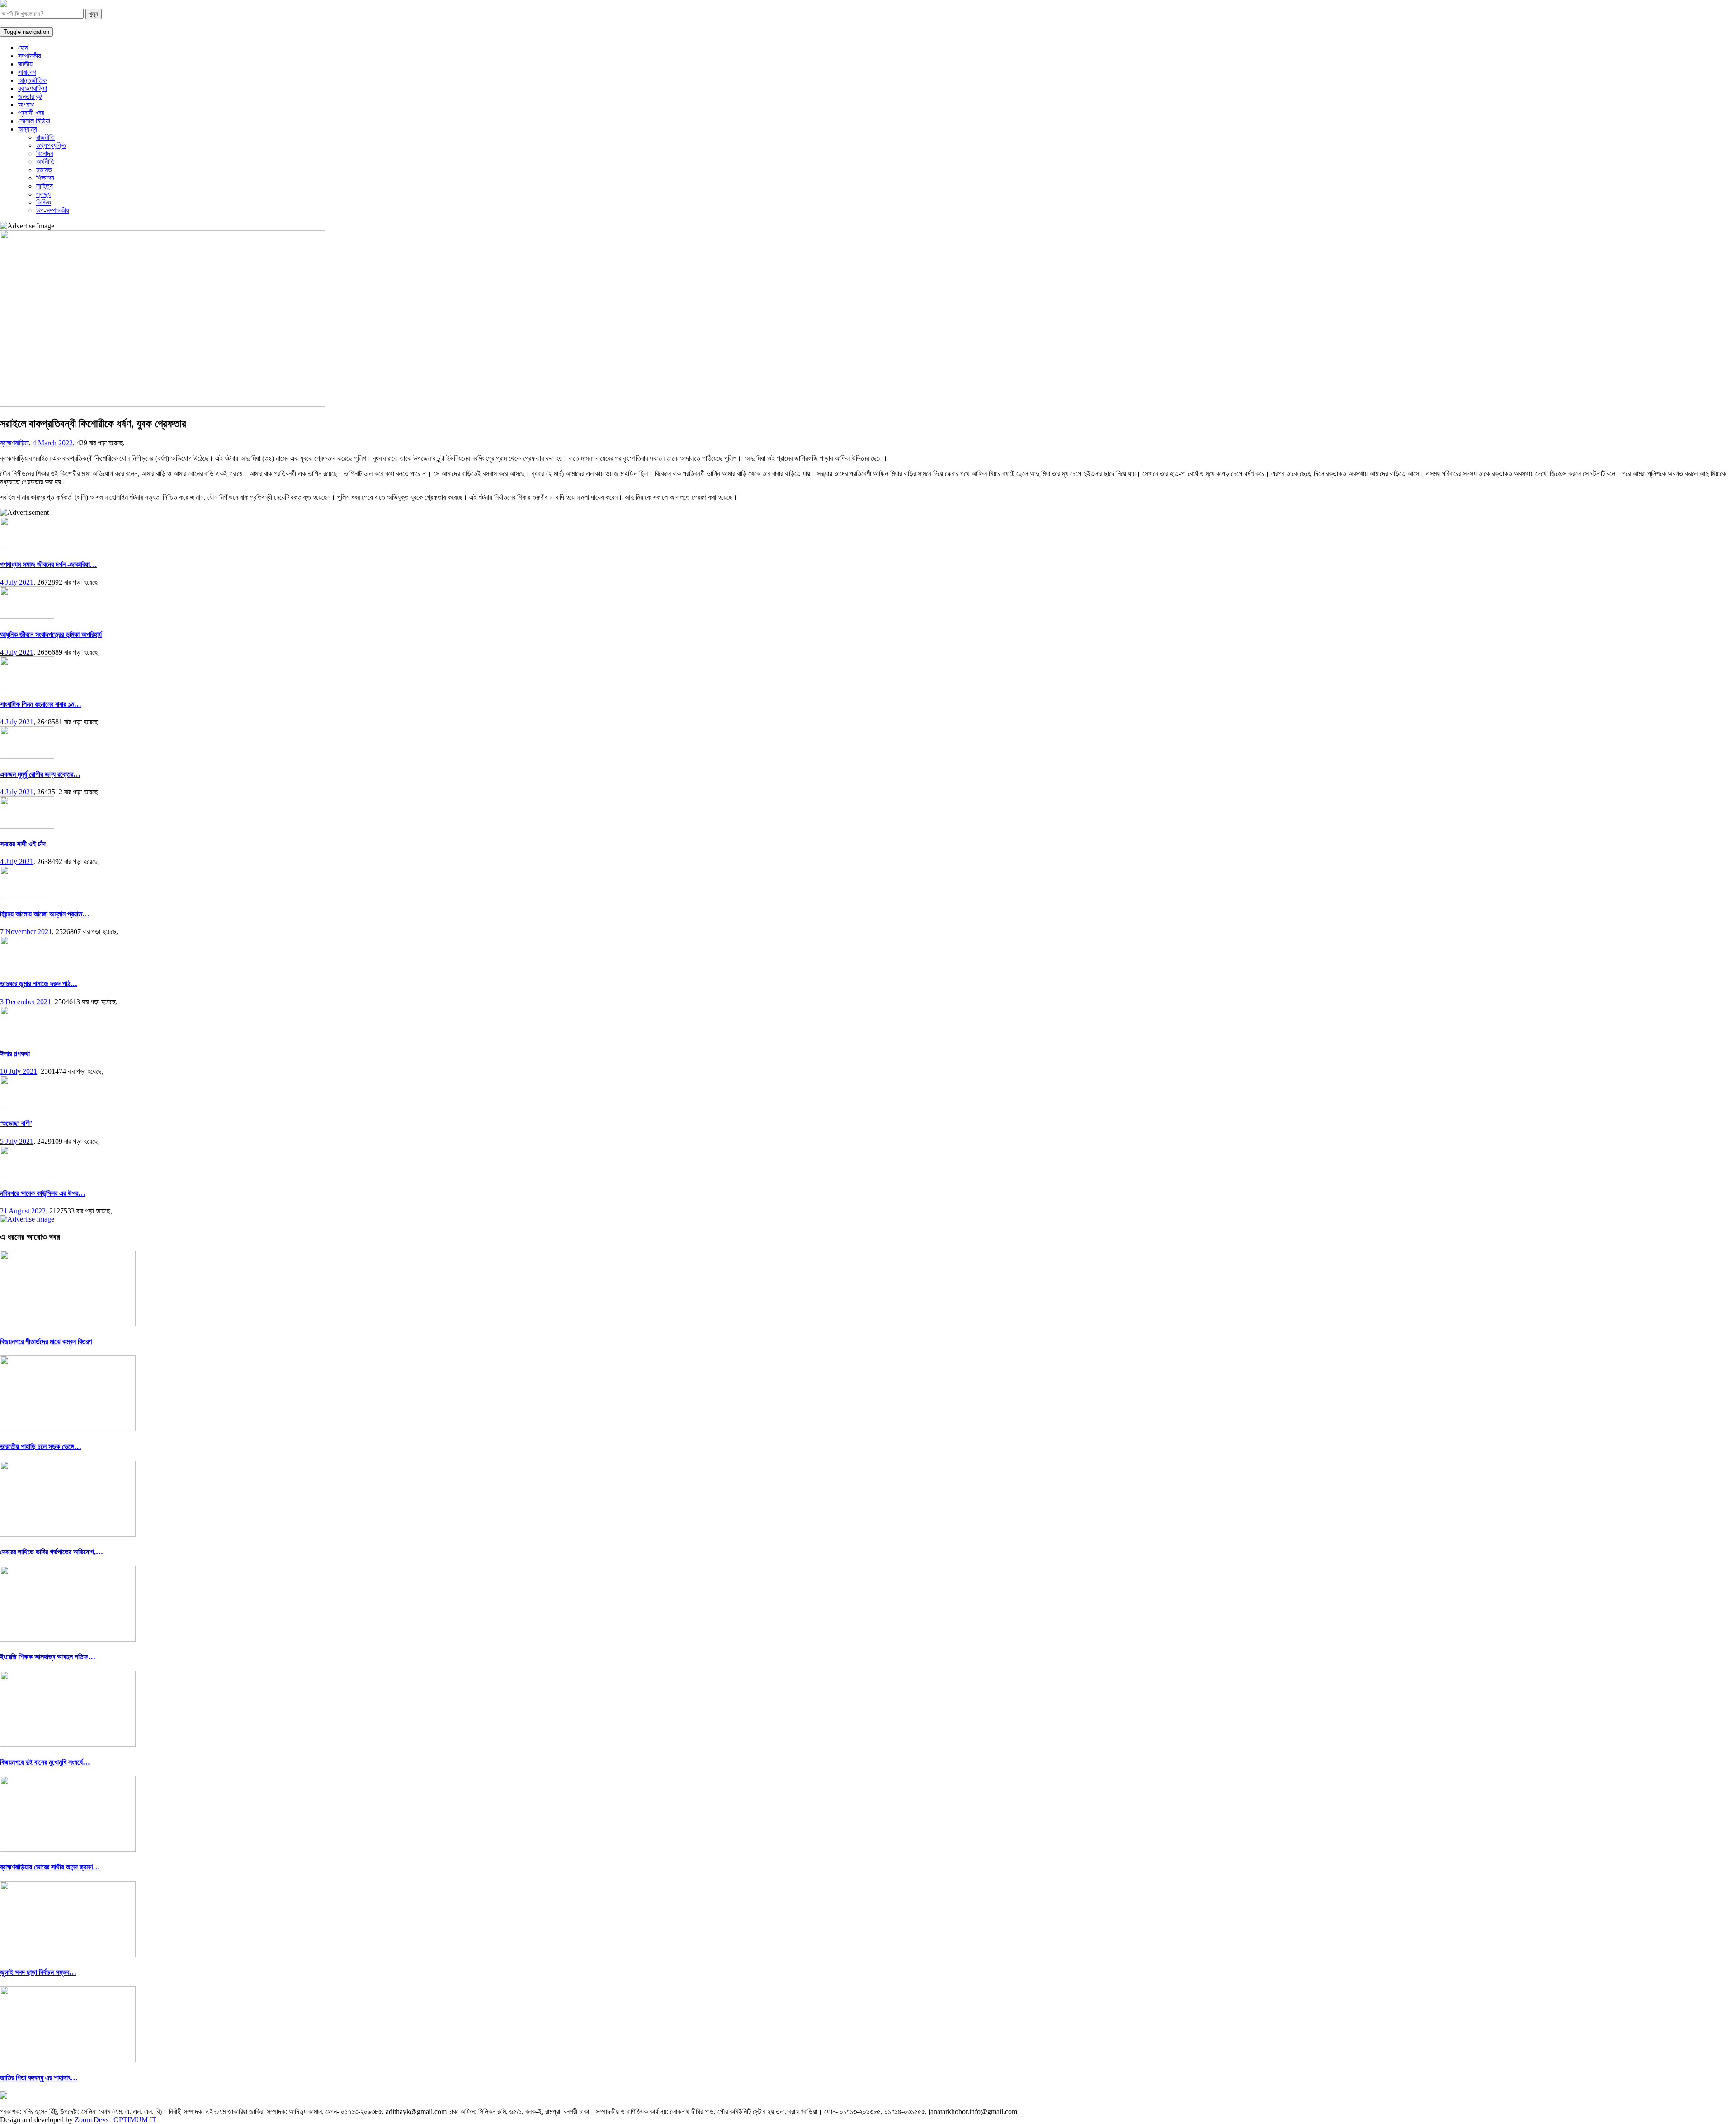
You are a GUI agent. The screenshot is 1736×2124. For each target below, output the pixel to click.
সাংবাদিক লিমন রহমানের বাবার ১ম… (41, 704)
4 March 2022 (53, 443)
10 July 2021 (19, 1071)
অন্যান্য (28, 129)
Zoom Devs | (94, 2120)
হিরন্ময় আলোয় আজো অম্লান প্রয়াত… (45, 914)
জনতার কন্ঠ (30, 97)
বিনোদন (45, 153)
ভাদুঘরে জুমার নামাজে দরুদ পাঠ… (39, 984)
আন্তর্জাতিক (32, 80)
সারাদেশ (27, 72)
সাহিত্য (45, 186)
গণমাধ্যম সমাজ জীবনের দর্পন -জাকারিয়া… (48, 564)
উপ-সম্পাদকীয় (53, 210)
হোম (23, 48)
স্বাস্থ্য (43, 194)
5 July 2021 (17, 1141)
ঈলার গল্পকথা (15, 1054)
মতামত (44, 170)
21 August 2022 (23, 1211)
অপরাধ (26, 105)
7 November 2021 (26, 932)
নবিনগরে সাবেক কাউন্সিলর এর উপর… (43, 1193)
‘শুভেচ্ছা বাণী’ (16, 1123)
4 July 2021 (17, 582)
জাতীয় (25, 64)
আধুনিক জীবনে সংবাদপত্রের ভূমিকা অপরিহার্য (51, 635)
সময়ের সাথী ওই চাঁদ (23, 844)
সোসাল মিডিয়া (34, 121)
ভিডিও (44, 202)
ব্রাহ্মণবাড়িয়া (33, 88)
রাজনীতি (45, 137)
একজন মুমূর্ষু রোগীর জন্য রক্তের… (40, 774)
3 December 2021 (26, 1002)
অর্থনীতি (45, 162)
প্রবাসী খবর (31, 113)
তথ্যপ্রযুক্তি (51, 145)
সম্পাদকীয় (30, 56)
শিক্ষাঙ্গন (45, 178)
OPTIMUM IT (135, 2120)
